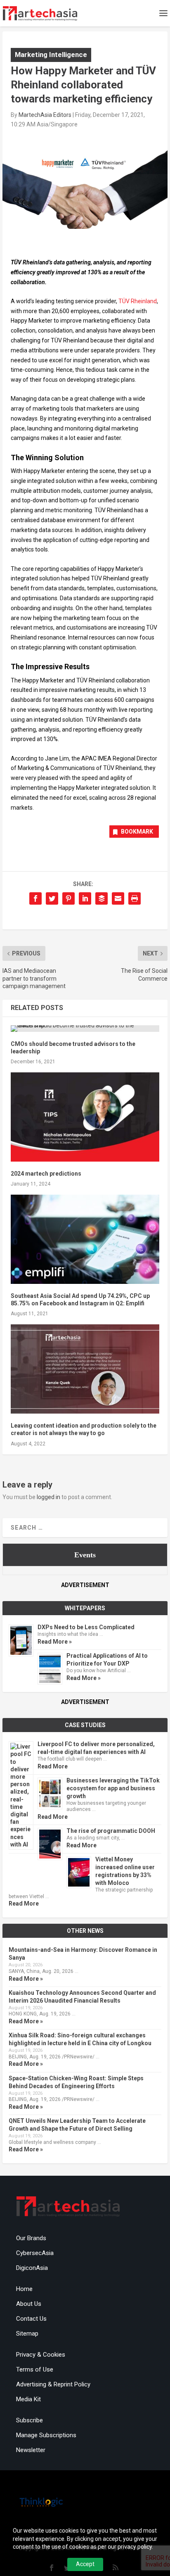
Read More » (55, 1642)
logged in (48, 1497)
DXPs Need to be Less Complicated (86, 1627)
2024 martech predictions (46, 1174)
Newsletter (31, 2450)
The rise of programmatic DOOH (111, 1831)
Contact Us (31, 2319)
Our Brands (31, 2238)
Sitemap (27, 2334)
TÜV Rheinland (138, 301)
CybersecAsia (35, 2253)
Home (24, 2289)
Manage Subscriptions (46, 2435)
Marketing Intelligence (51, 55)
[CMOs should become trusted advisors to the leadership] (85, 1029)
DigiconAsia (32, 2268)
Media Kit (28, 2399)
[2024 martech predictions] (85, 1117)
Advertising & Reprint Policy (53, 2384)
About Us (29, 2304)
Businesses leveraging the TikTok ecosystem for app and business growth (113, 1788)
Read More (53, 1766)
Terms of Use (35, 2369)
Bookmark (137, 832)
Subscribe (30, 2420)
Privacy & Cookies (41, 2355)
